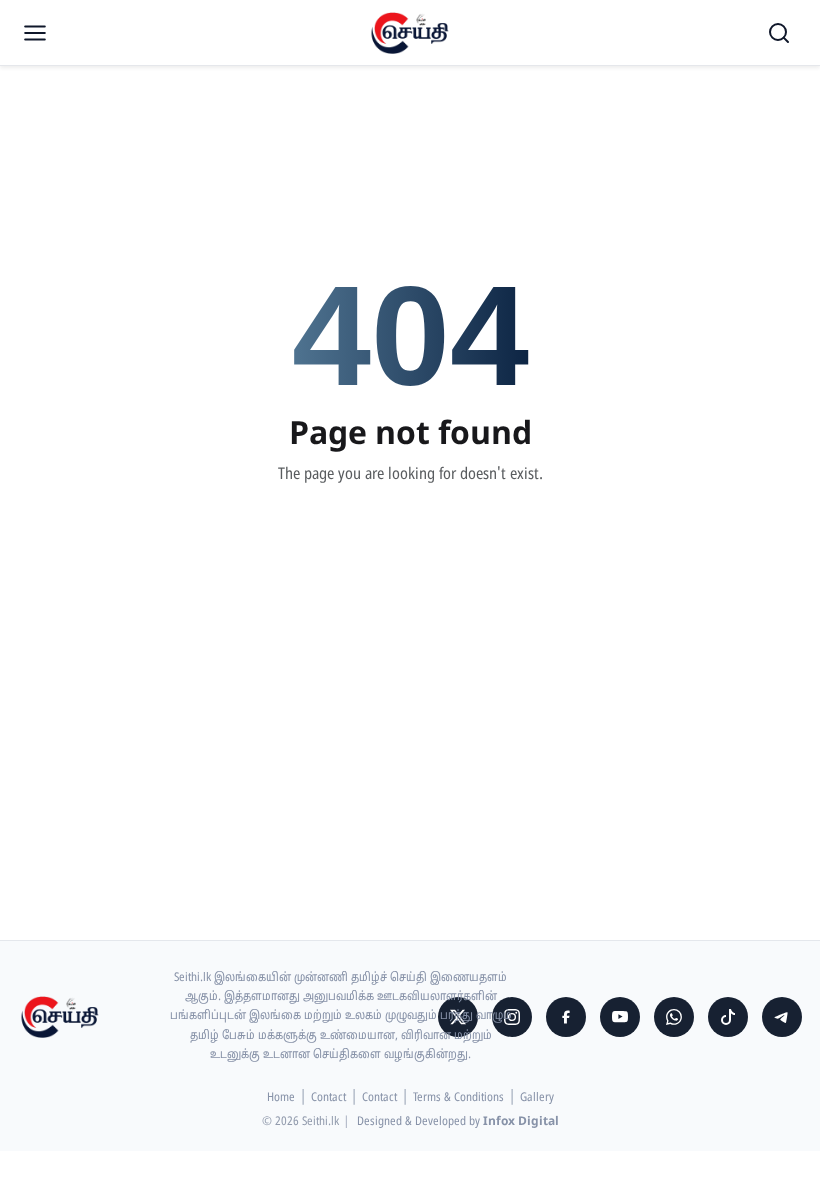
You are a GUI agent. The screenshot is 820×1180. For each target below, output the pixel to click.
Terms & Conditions (458, 1098)
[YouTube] (620, 1017)
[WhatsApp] (674, 1017)
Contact (328, 1098)
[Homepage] (410, 33)
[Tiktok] (728, 1017)
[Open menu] (35, 33)
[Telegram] (782, 1017)
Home (281, 1098)
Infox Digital (521, 1122)
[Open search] (779, 33)
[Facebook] (566, 1017)
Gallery (537, 1098)
